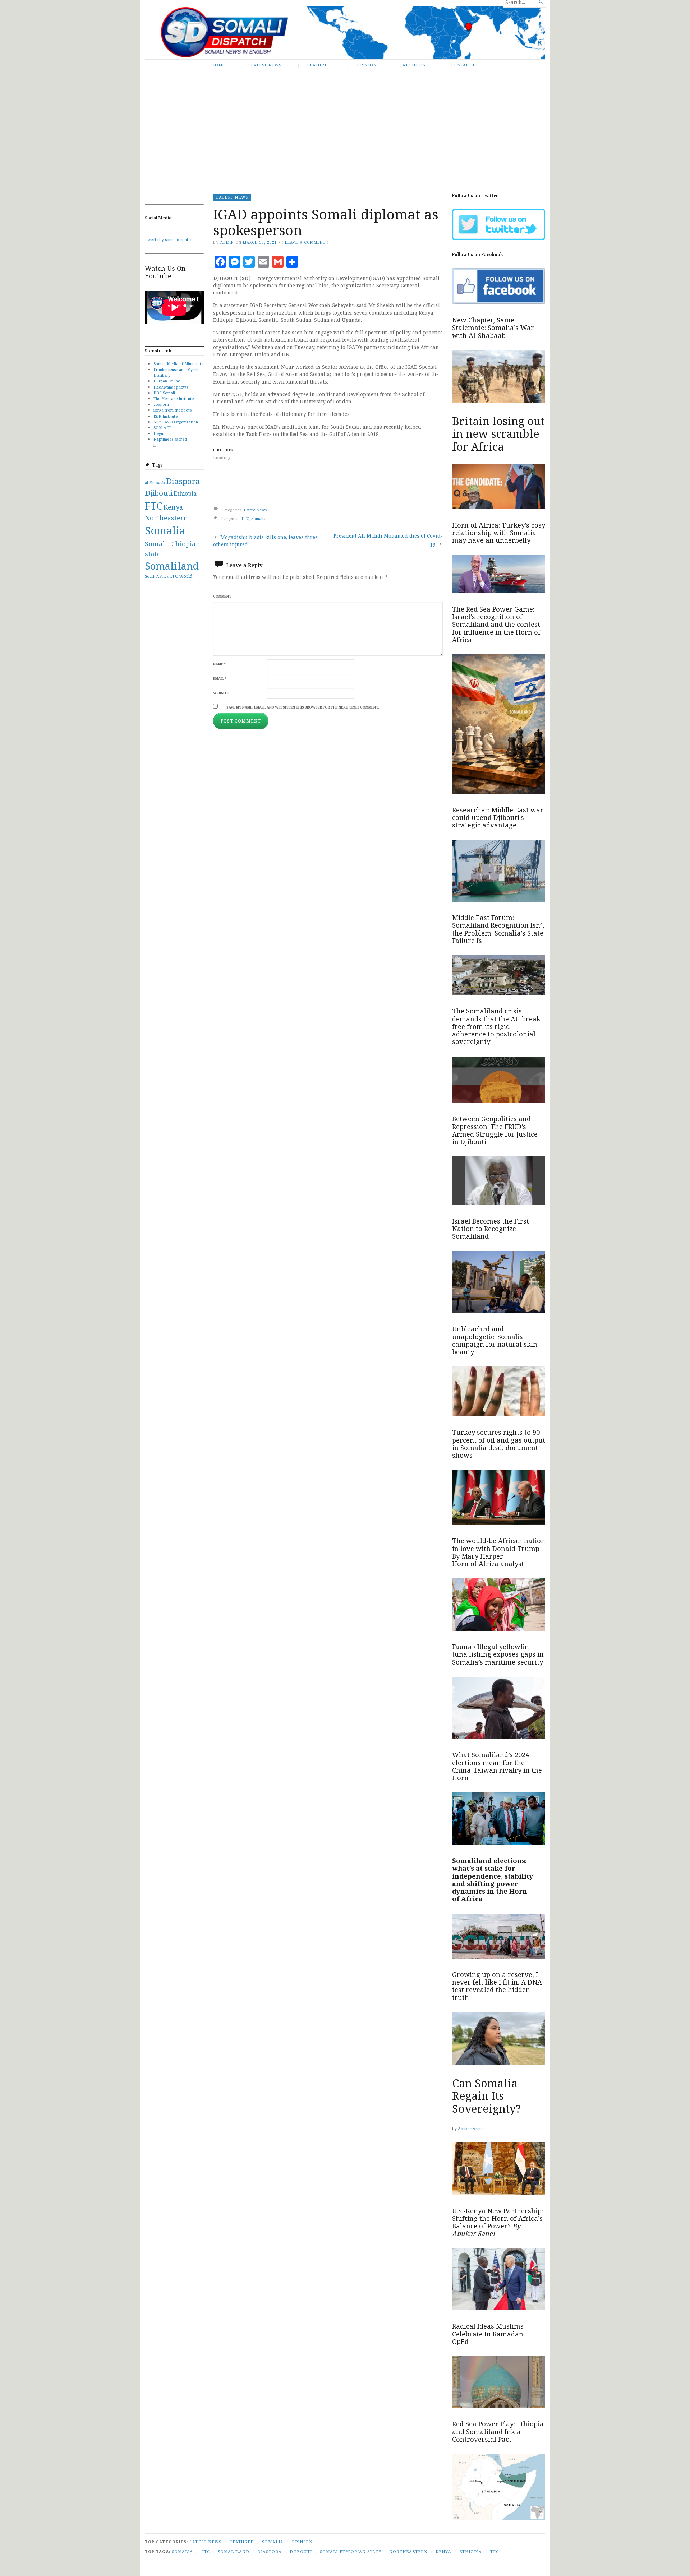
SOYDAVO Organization (176, 422)
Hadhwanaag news (171, 387)
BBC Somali (164, 393)
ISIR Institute (165, 416)
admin (227, 242)
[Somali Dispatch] (345, 32)
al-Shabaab (155, 483)
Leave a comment (305, 242)
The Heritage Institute (174, 398)
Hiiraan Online (167, 381)
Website (221, 693)
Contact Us (465, 65)
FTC (154, 506)
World (186, 576)
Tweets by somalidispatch (169, 239)
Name (219, 664)
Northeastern (166, 518)
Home (218, 65)
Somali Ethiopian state (351, 2551)
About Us (414, 65)
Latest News (266, 65)
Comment (222, 596)
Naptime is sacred (170, 439)
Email (220, 679)
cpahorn (161, 404)
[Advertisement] (345, 127)
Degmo (160, 433)
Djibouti (159, 493)
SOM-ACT (162, 428)
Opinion (367, 65)
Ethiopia (185, 493)
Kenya (173, 507)
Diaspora (183, 481)
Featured (319, 65)
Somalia (165, 530)
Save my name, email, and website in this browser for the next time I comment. (303, 707)
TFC (174, 576)
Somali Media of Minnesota (178, 364)
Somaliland (172, 566)
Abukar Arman (471, 2128)
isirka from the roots (172, 410)
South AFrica (157, 576)
